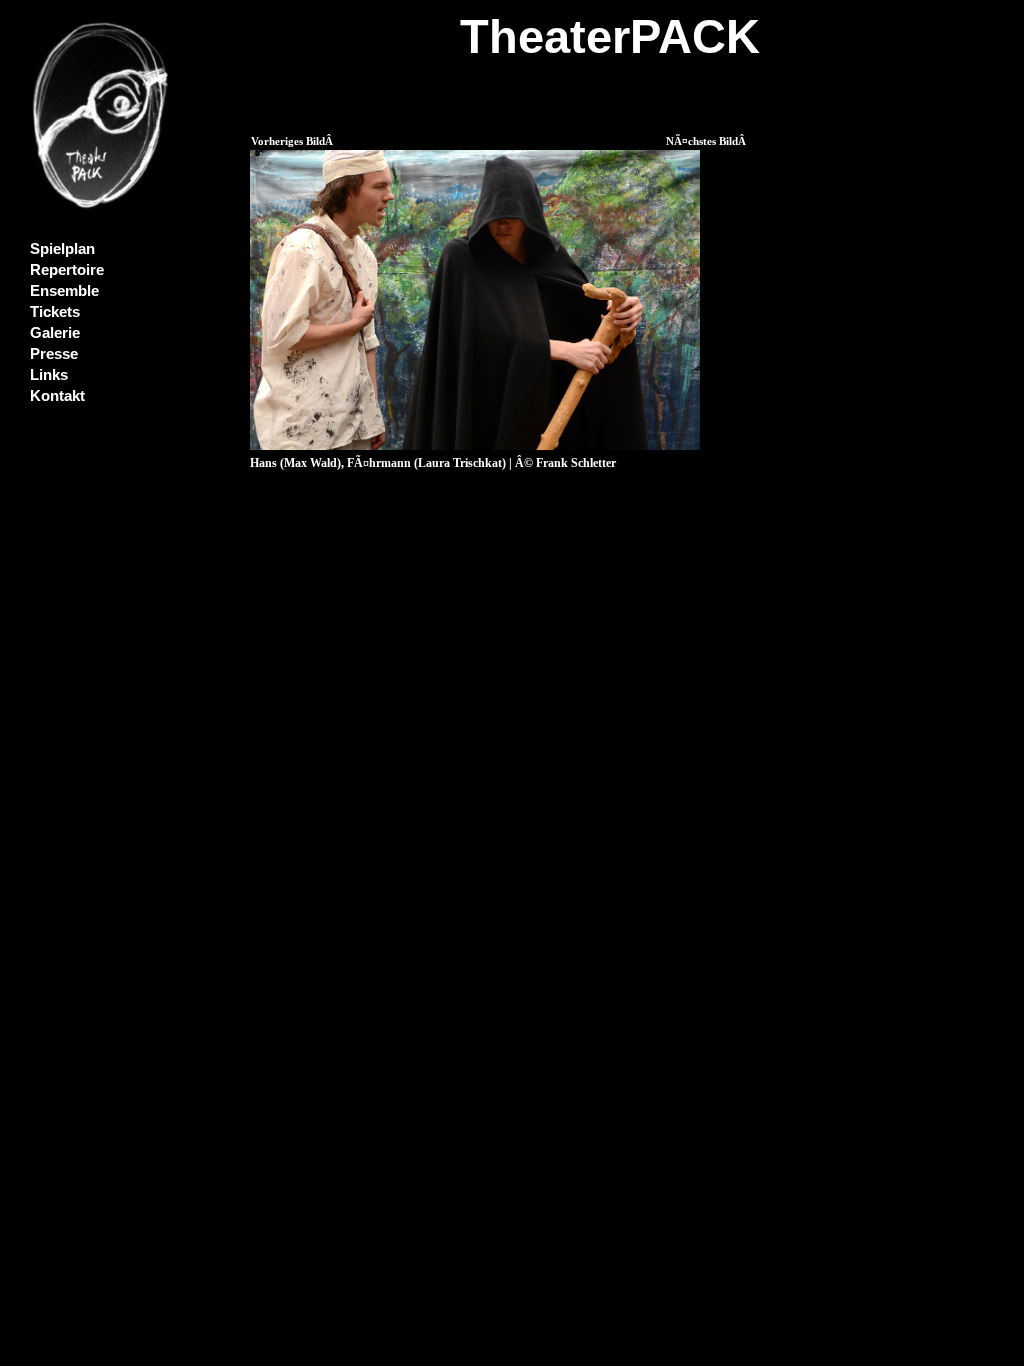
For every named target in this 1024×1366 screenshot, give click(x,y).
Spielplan (62, 249)
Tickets (55, 312)
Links (49, 375)
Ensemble (64, 291)
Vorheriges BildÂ (293, 141)
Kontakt (57, 396)
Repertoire (67, 270)
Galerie (55, 333)
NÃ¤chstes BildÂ (707, 141)
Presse (54, 354)
